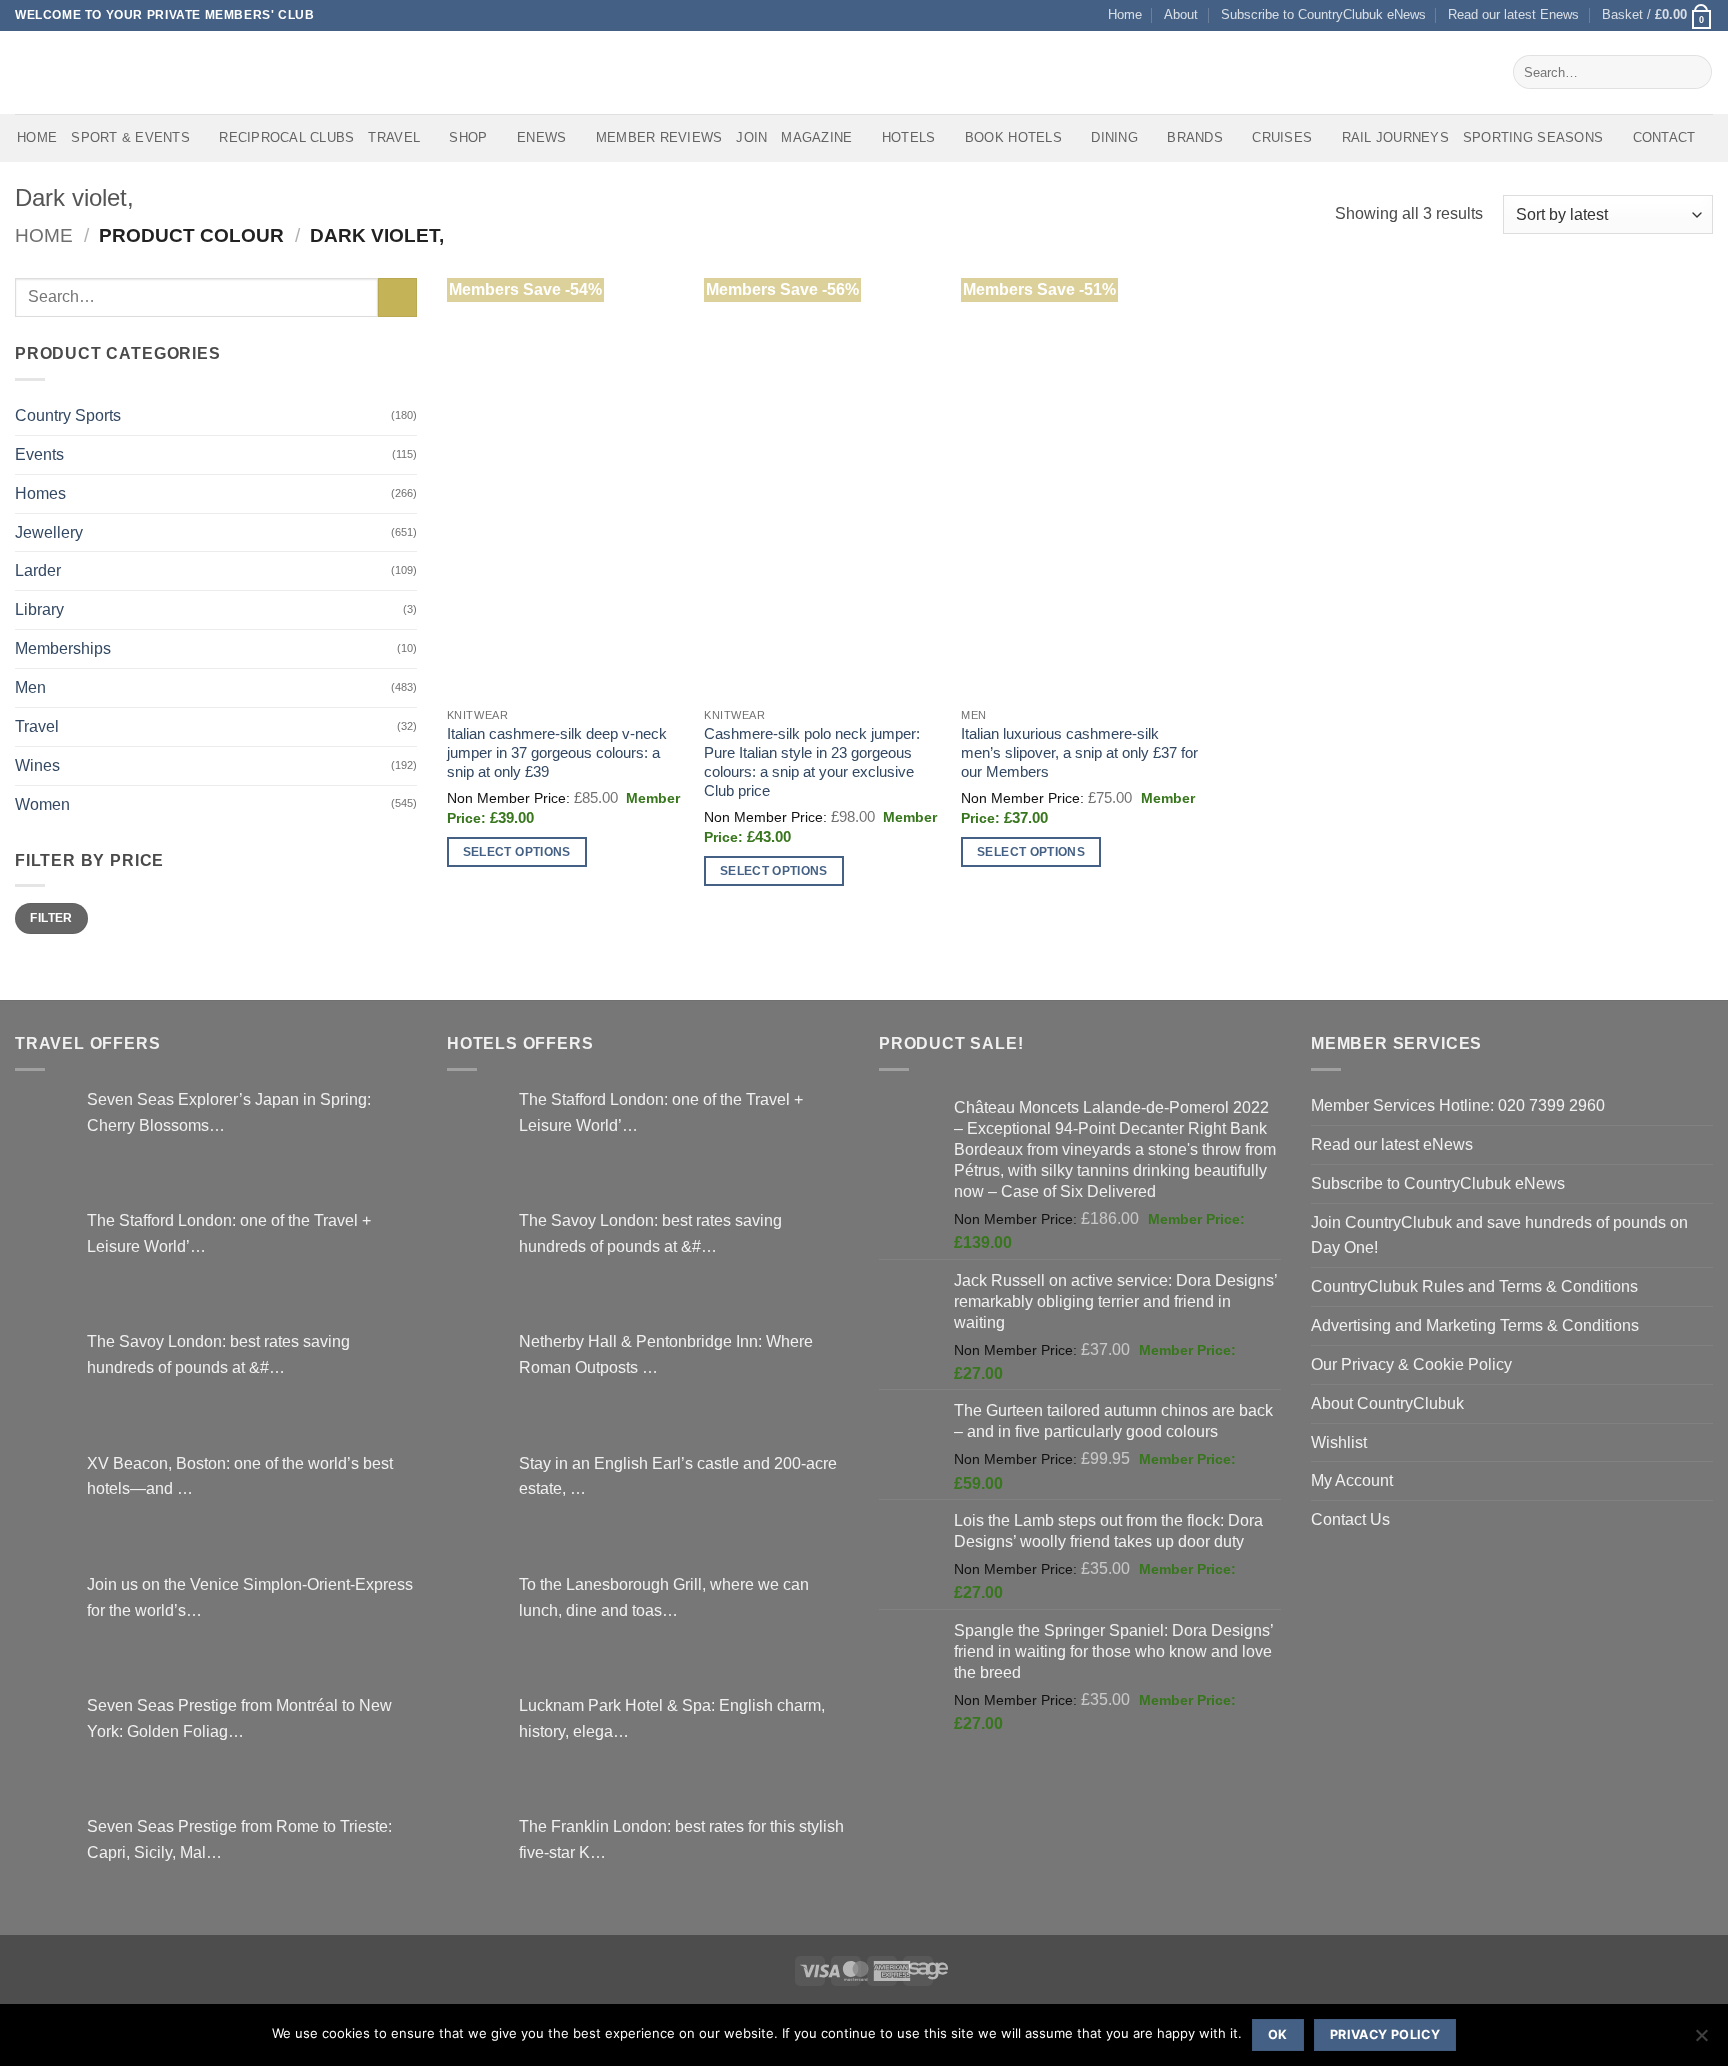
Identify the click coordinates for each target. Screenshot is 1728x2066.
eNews (541, 137)
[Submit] (1692, 72)
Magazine (816, 137)
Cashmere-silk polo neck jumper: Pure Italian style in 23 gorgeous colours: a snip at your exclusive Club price (812, 762)
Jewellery (49, 532)
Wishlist (1339, 1442)
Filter (51, 918)
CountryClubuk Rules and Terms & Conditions (1474, 1286)
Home (1125, 14)
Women (42, 804)
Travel (394, 137)
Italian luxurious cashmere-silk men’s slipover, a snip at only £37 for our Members (1079, 753)
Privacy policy (1385, 2034)
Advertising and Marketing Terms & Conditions (1475, 1325)
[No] (1701, 2041)
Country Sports (68, 415)
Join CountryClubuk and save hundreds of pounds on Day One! (1499, 1235)
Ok (1278, 2034)
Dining (1114, 137)
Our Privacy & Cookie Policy (1411, 1364)
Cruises (1282, 137)
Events (39, 454)
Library (39, 609)
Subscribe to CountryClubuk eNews (1323, 14)
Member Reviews (659, 137)
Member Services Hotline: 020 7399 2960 (1458, 1105)
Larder (38, 570)
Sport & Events (130, 137)
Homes (40, 493)
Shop (468, 137)
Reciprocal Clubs (286, 137)
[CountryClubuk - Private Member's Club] (99, 72)
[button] (1657, 15)
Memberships (63, 648)
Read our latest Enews (1513, 14)
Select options (517, 851)
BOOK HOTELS (1013, 137)
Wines (37, 765)
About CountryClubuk (1387, 1403)
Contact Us (1350, 1519)
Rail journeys (1395, 137)
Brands (1195, 137)
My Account (1352, 1480)
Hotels (909, 137)
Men (30, 687)
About (1181, 14)
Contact (1664, 137)
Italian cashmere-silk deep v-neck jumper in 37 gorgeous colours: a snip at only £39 (557, 753)
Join (751, 137)
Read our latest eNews (1392, 1144)
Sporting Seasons (1533, 137)
